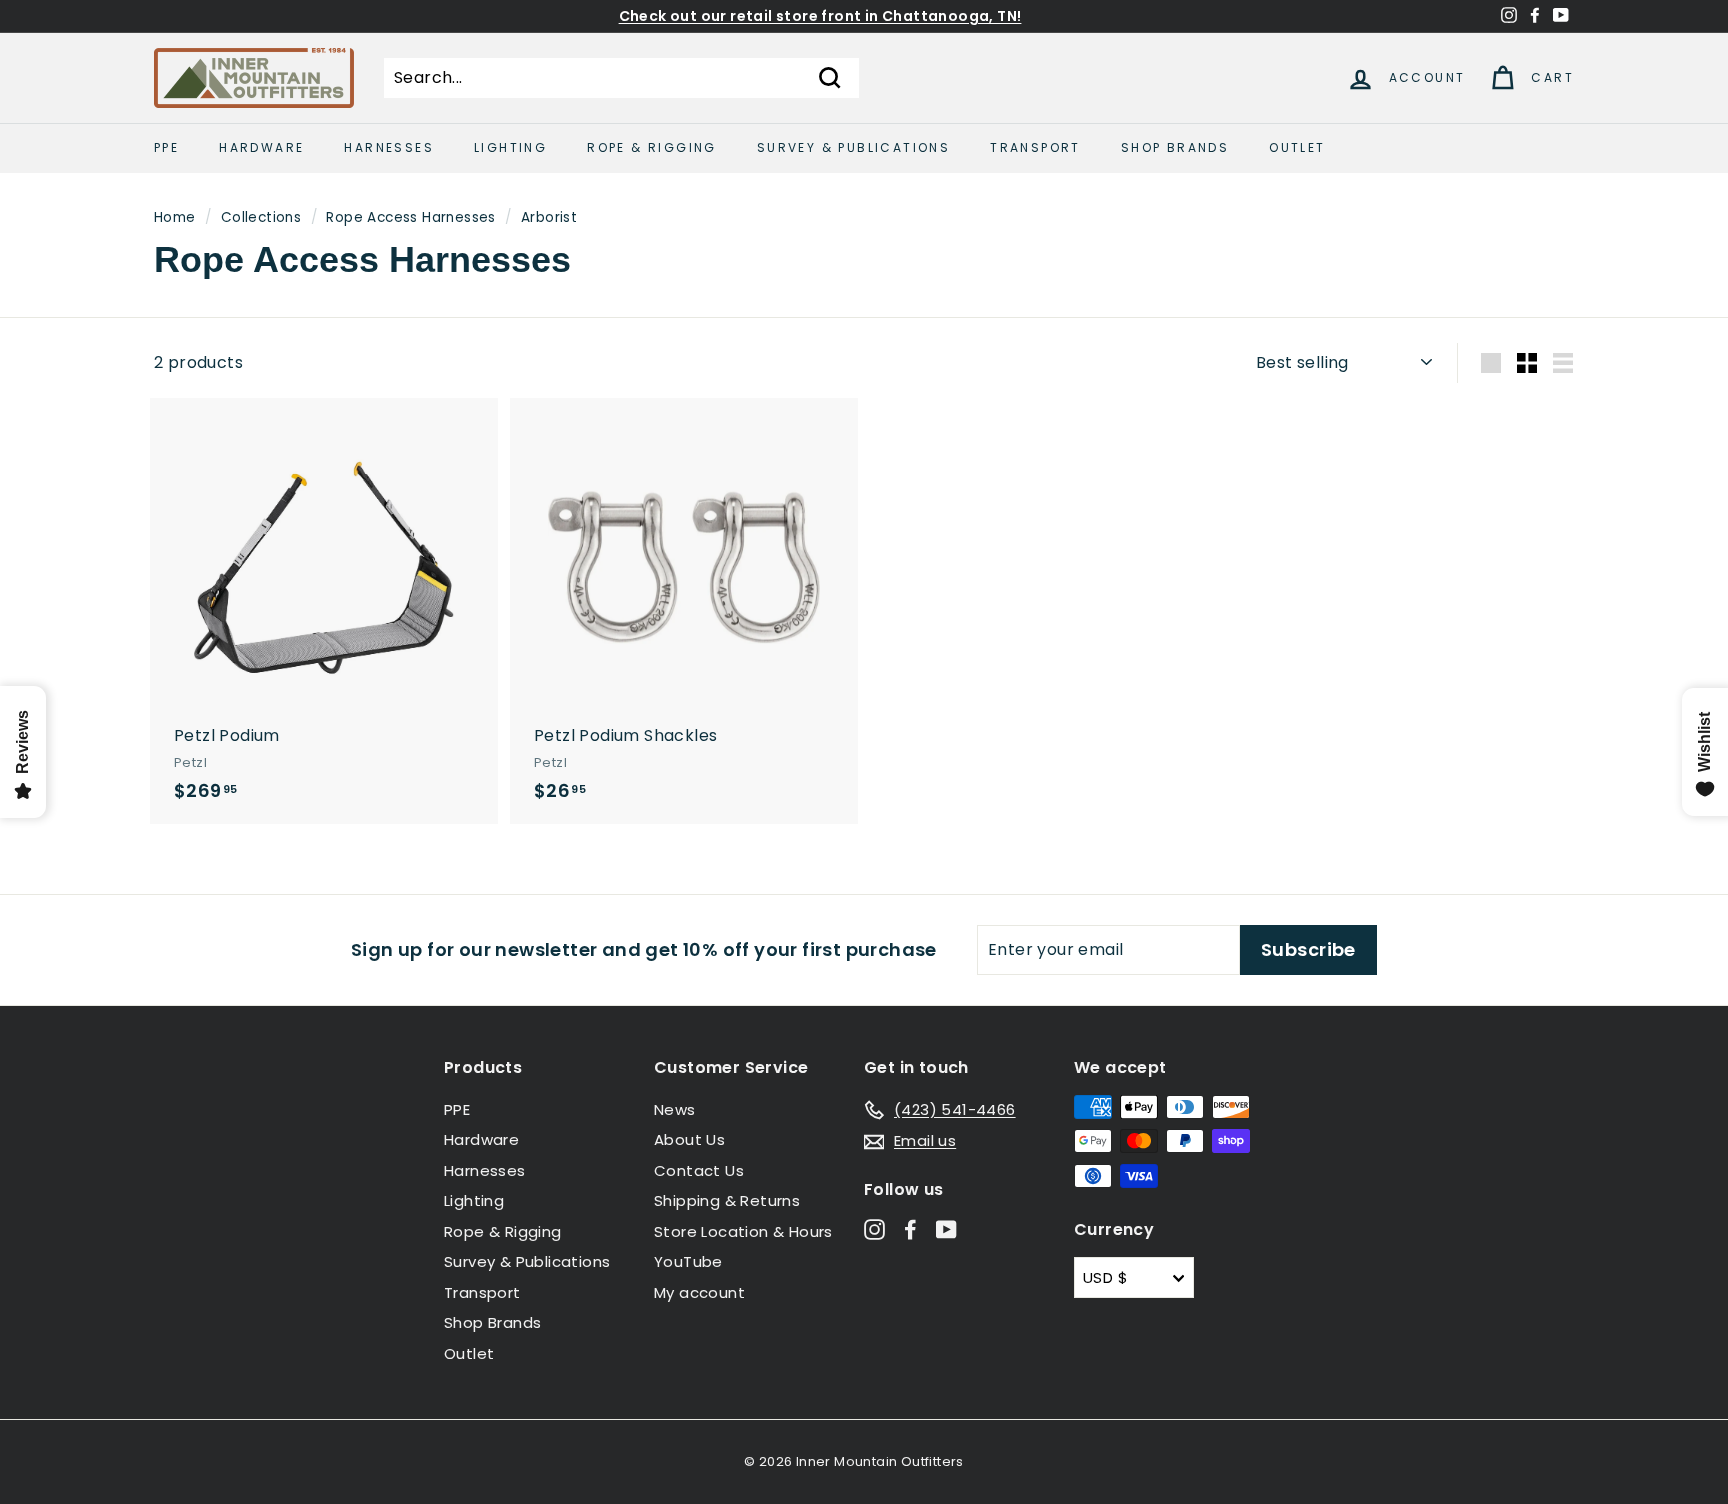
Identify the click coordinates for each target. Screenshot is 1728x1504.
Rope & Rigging (652, 147)
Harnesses (389, 147)
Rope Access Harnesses (410, 217)
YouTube (688, 1261)
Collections (261, 217)
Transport (1035, 147)
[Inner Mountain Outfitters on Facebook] (910, 1228)
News (675, 1109)
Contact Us (699, 1170)
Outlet (1297, 147)
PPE (166, 147)
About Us (689, 1139)
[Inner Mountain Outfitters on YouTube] (946, 1228)
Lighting (510, 147)
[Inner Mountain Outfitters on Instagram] (874, 1228)
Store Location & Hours (743, 1231)
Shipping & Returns (727, 1200)
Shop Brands (1175, 147)
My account (699, 1292)
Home (175, 217)
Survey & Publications (853, 147)
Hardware (261, 147)
